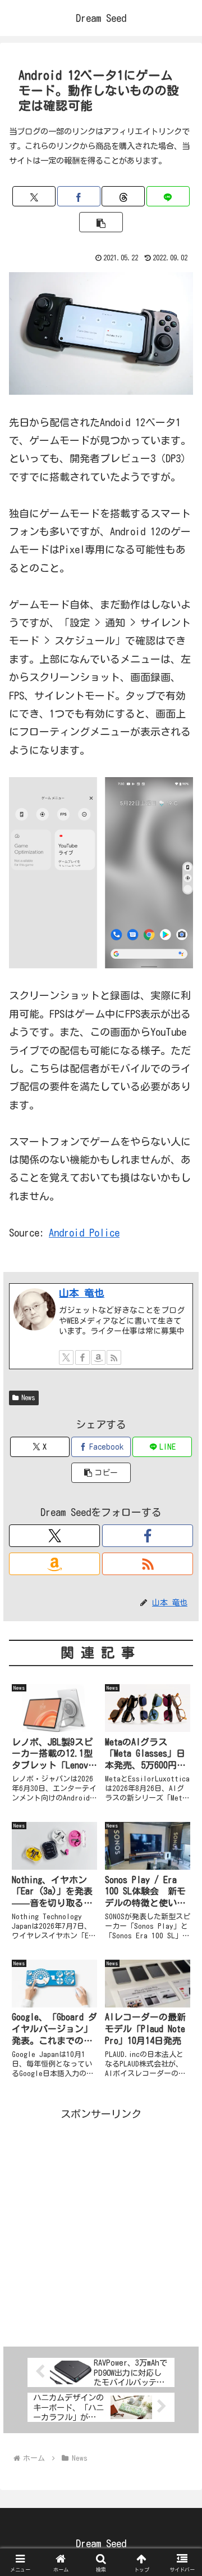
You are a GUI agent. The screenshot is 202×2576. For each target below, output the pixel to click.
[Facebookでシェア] (79, 196)
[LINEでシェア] (168, 196)
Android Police (84, 1233)
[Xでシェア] (34, 196)
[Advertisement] (101, 2224)
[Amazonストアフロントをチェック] (98, 1357)
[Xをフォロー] (66, 1357)
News (28, 1397)
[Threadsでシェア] (123, 196)
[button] (101, 222)
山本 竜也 (82, 1293)
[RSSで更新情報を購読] (114, 1357)
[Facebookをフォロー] (82, 1357)
